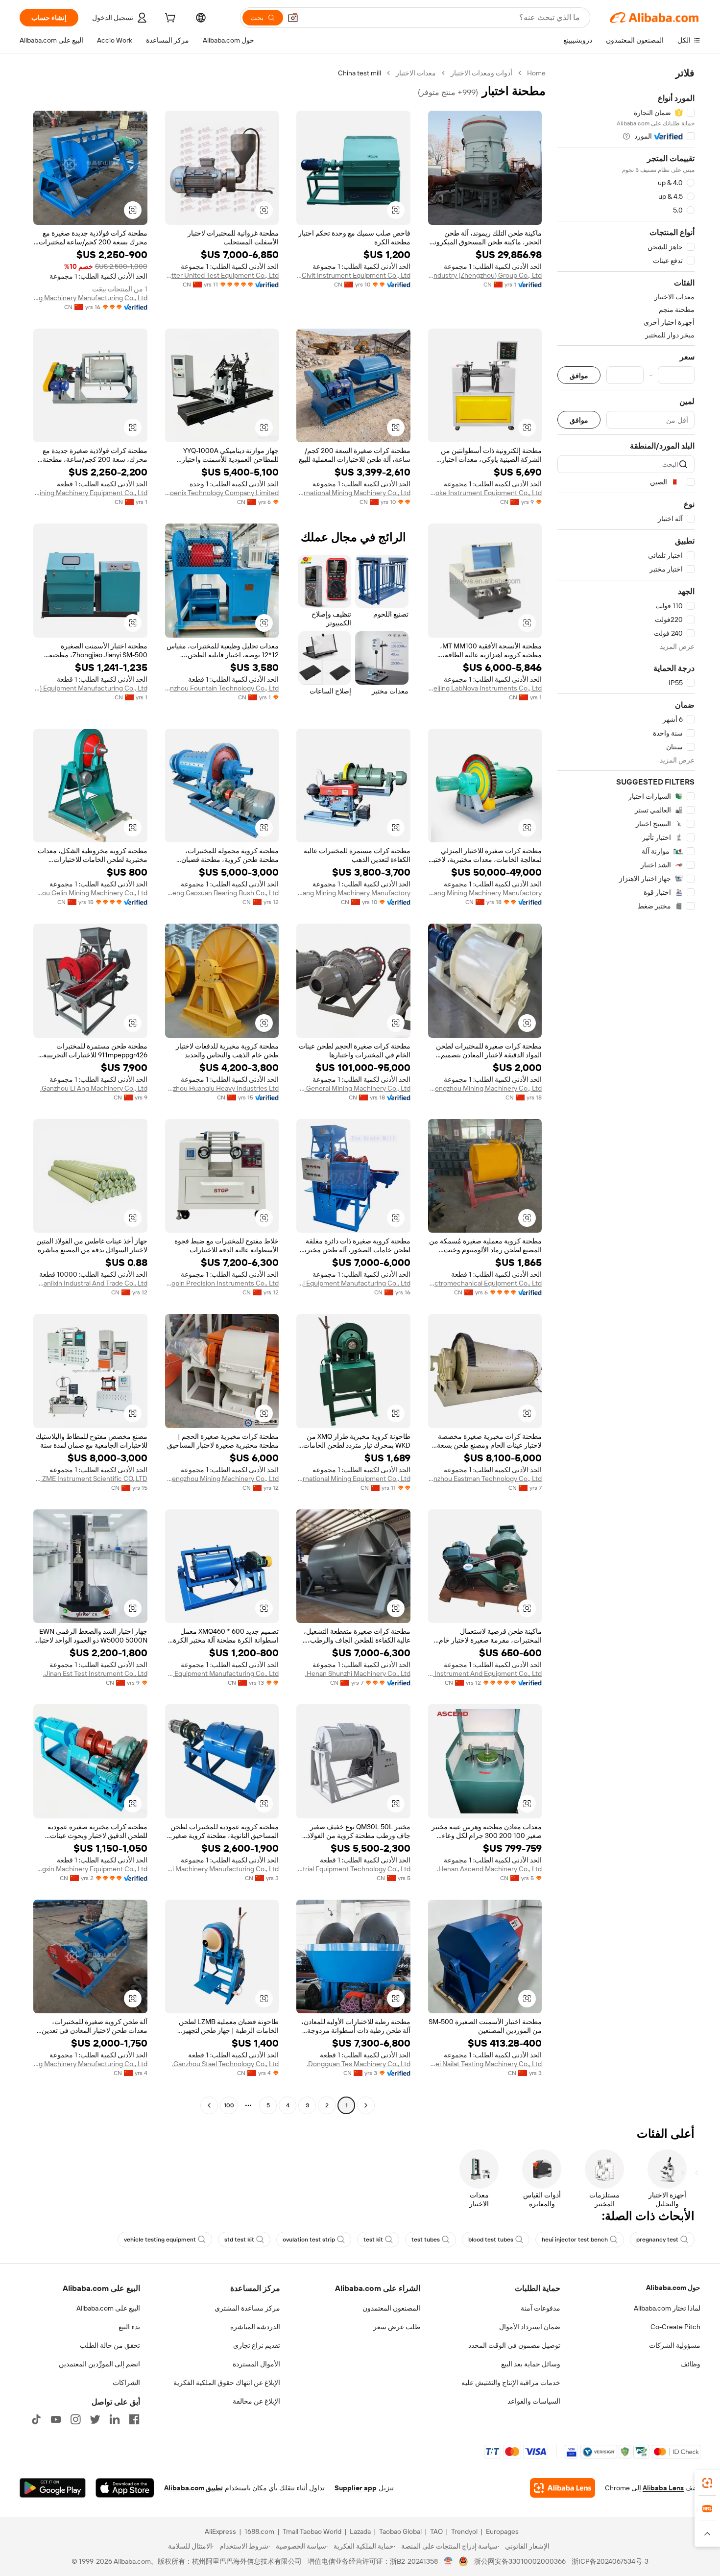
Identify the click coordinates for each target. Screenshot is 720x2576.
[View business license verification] (448, 2561)
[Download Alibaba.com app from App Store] (125, 2488)
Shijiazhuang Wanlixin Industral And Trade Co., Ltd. (90, 1283)
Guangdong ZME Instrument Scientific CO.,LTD (90, 1479)
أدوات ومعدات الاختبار (481, 73)
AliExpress (220, 2531)
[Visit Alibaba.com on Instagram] (75, 2419)
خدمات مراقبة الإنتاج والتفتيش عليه (511, 2383)
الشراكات (126, 2383)
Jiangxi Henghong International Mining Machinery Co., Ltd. (353, 493)
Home (536, 73)
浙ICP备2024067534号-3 (610, 2561)
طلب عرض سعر (397, 2327)
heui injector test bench (575, 2240)
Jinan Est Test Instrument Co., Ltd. (95, 1673)
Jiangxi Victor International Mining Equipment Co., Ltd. (353, 1479)
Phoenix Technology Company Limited (222, 493)
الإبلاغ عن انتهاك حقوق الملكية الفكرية (227, 2383)
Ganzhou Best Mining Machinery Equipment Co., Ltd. (90, 493)
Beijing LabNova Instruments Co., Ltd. (485, 688)
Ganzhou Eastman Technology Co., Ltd (485, 1479)
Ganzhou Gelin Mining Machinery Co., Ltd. (90, 893)
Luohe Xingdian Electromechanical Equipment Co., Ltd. (485, 1283)
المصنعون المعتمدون (391, 2308)
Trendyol (464, 2531)
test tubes (426, 2240)
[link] (707, 2483)
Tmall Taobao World (312, 2531)
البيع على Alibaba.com (108, 2308)
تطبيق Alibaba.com (193, 2488)
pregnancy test (657, 2240)
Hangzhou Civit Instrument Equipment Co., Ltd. (353, 275)
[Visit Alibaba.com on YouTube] (56, 2419)
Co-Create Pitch (675, 2327)
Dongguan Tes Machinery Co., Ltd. (359, 2064)
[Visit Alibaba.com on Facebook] (134, 2419)
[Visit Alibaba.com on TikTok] (36, 2419)
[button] (293, 18)
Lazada (360, 2531)
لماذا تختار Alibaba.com (667, 2308)
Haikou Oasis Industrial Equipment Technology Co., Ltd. (353, 1869)
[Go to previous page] (366, 2105)
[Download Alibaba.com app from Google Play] (53, 2488)
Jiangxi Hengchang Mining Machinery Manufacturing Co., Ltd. (90, 298)
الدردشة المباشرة (255, 2327)
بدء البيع (129, 2327)
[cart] (169, 19)
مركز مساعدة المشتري (247, 2308)
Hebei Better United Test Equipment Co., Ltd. (222, 275)
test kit (373, 2240)
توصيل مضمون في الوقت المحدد (514, 2345)
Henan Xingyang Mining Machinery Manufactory (485, 893)
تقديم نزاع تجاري (257, 2345)
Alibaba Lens (663, 2488)
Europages (502, 2531)
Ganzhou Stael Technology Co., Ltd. (225, 2064)
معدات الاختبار (416, 73)
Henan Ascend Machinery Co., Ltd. (489, 1869)
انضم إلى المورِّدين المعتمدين (99, 2364)
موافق (579, 375)
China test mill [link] (360, 73)
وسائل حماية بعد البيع (531, 2364)
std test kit (239, 2240)
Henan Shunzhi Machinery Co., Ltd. (358, 1673)
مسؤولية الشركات (675, 2345)
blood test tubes (491, 2240)
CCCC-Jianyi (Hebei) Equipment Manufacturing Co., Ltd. (90, 688)
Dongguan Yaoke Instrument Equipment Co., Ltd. (485, 493)
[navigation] (626, 1090)
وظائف (690, 2364)
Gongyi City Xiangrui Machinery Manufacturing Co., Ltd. (222, 1869)
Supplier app (356, 2488)
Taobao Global (400, 2531)
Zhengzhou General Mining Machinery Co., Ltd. (353, 1088)
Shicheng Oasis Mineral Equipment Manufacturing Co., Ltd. (353, 1283)
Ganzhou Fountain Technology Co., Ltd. (222, 688)
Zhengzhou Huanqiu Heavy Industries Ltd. (222, 1088)
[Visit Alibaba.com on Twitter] (95, 2419)
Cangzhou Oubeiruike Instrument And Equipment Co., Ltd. (485, 1673)
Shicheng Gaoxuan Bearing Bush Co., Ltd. (222, 893)
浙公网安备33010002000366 (520, 2561)
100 (229, 2105)
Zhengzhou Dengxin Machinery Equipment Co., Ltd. (90, 1869)
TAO (436, 2531)
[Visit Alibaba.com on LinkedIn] (115, 2419)
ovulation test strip (309, 2240)
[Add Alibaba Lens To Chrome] (563, 2488)
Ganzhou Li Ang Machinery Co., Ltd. (94, 1088)
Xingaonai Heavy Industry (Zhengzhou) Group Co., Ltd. (485, 275)
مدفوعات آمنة (540, 2308)
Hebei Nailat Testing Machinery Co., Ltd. (485, 2064)
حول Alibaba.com (673, 2288)
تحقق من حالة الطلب (110, 2345)
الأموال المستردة (256, 2364)
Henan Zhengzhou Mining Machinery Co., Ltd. (485, 1088)
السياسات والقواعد (534, 2401)
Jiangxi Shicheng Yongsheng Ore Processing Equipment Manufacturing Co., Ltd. (222, 1673)
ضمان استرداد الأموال (530, 2327)
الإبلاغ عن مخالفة (256, 2401)
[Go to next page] (209, 2105)
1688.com (259, 2531)
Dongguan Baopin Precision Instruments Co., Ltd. (222, 1283)
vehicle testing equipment (160, 2240)
